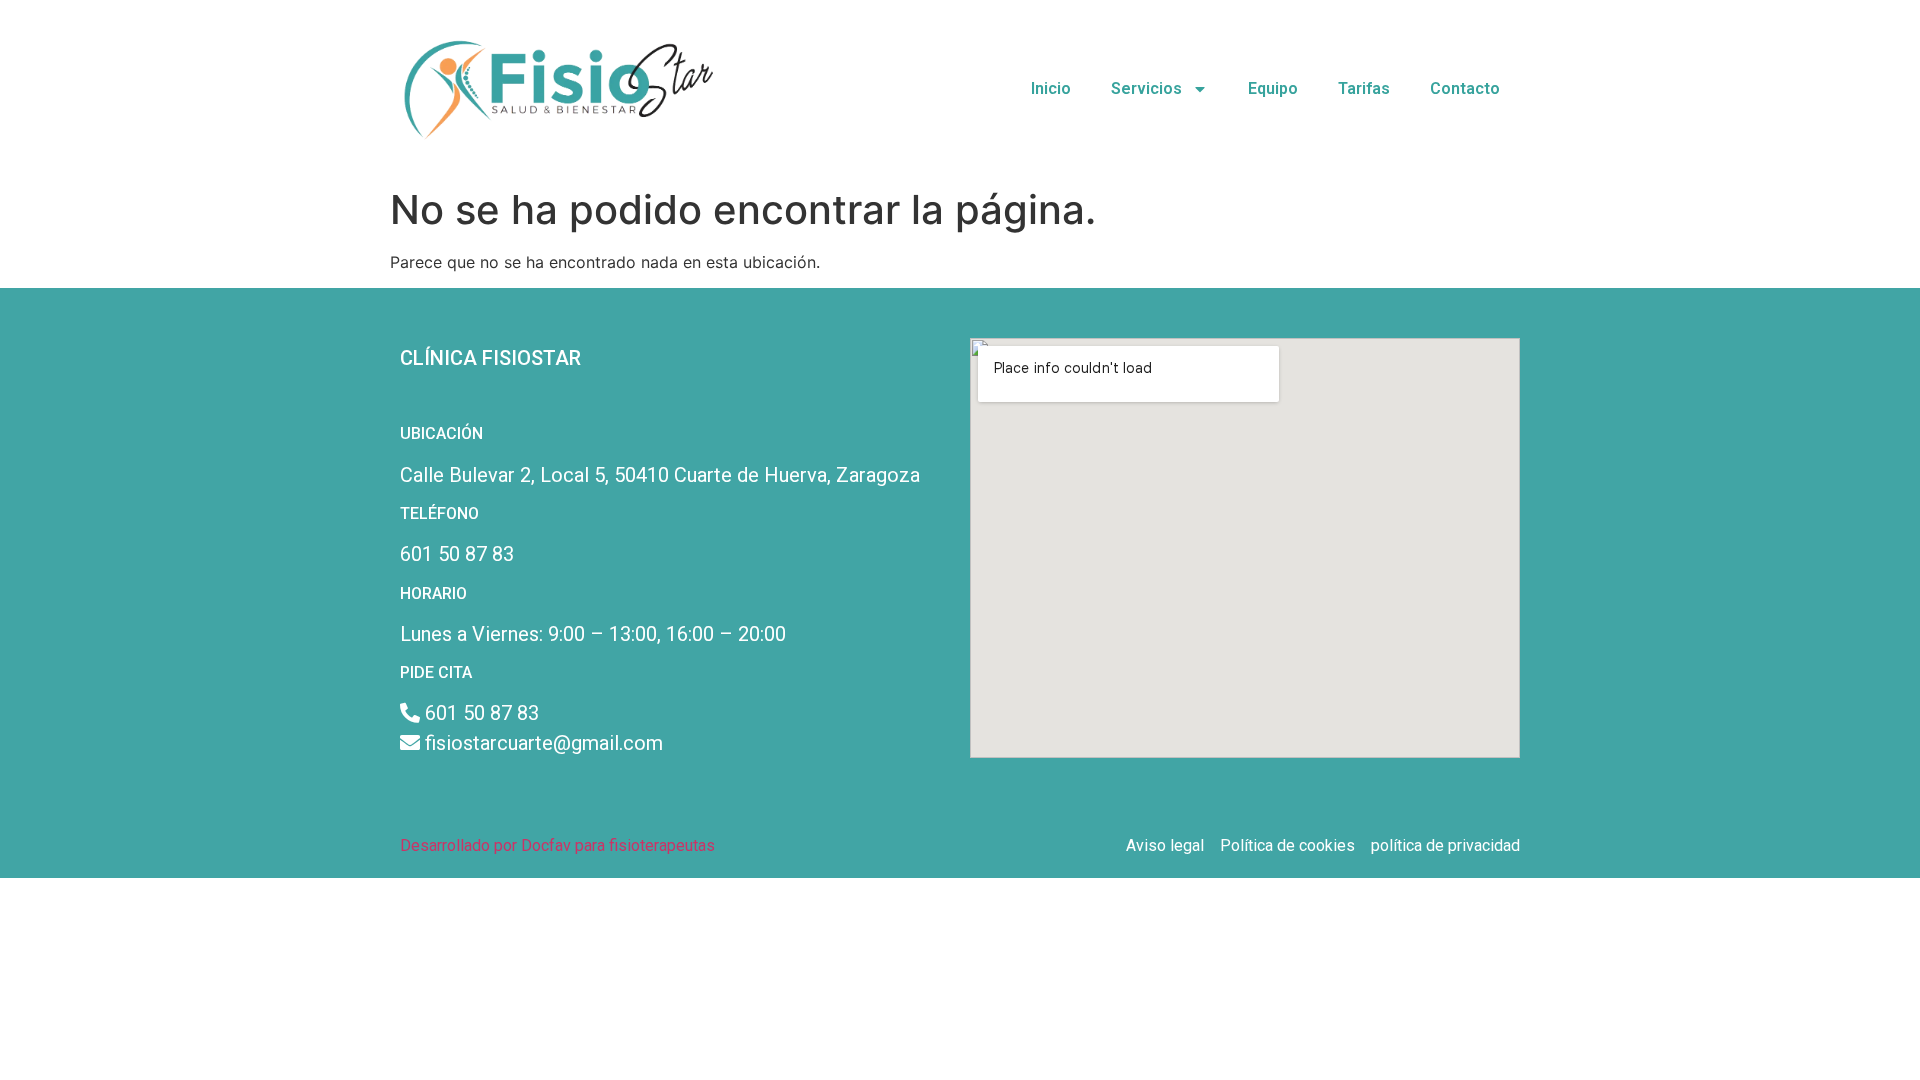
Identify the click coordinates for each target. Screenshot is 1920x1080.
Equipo (1273, 88)
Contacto (1465, 88)
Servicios (1146, 88)
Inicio (1051, 88)
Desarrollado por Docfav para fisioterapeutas (557, 845)
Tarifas (1364, 88)
